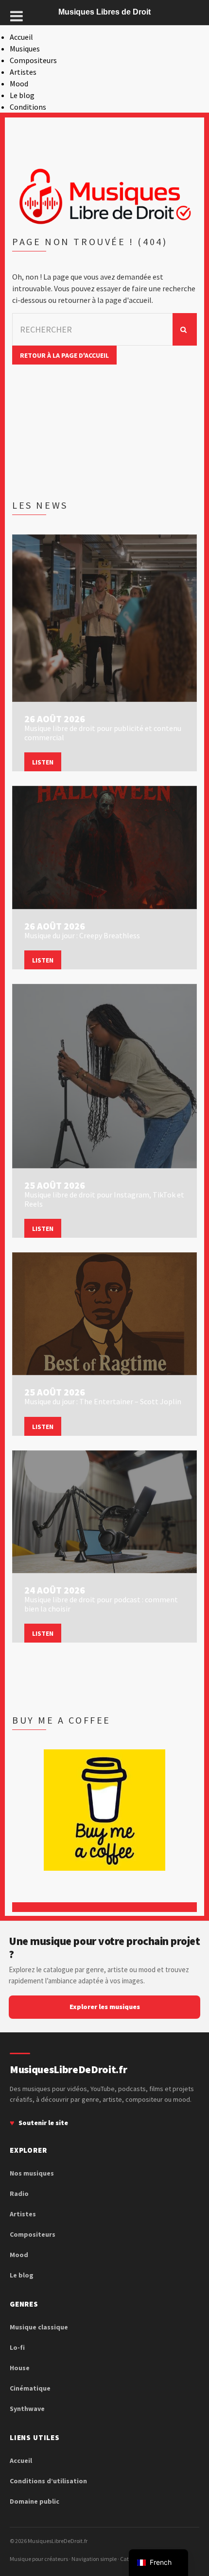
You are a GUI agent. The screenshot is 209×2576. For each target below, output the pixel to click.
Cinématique (30, 2388)
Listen (43, 762)
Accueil (21, 37)
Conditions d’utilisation (48, 2481)
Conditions (28, 107)
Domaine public (35, 2501)
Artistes (23, 72)
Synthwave (27, 2409)
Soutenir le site (43, 2123)
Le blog (22, 95)
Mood (19, 83)
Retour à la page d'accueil (64, 355)
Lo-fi (17, 2347)
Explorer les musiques (105, 2007)
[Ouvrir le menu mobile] (17, 16)
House (20, 2368)
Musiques (25, 49)
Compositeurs (33, 60)
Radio (19, 2194)
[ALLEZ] (185, 329)
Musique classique (39, 2327)
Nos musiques (32, 2173)
